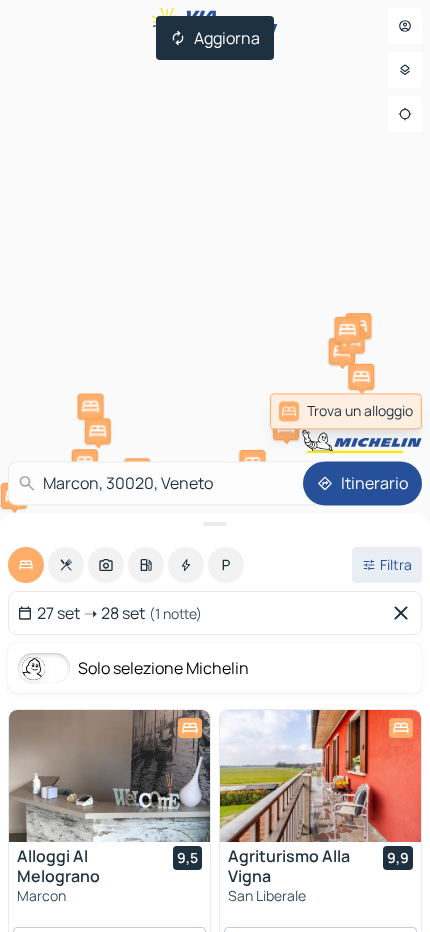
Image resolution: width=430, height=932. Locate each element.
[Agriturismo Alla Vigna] (320, 776)
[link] (346, 411)
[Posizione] (405, 114)
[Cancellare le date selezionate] (405, 613)
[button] (91, 407)
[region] (109, 776)
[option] (26, 565)
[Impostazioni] (405, 70)
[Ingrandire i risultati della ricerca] (215, 524)
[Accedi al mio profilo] (405, 26)
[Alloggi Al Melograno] (109, 776)
